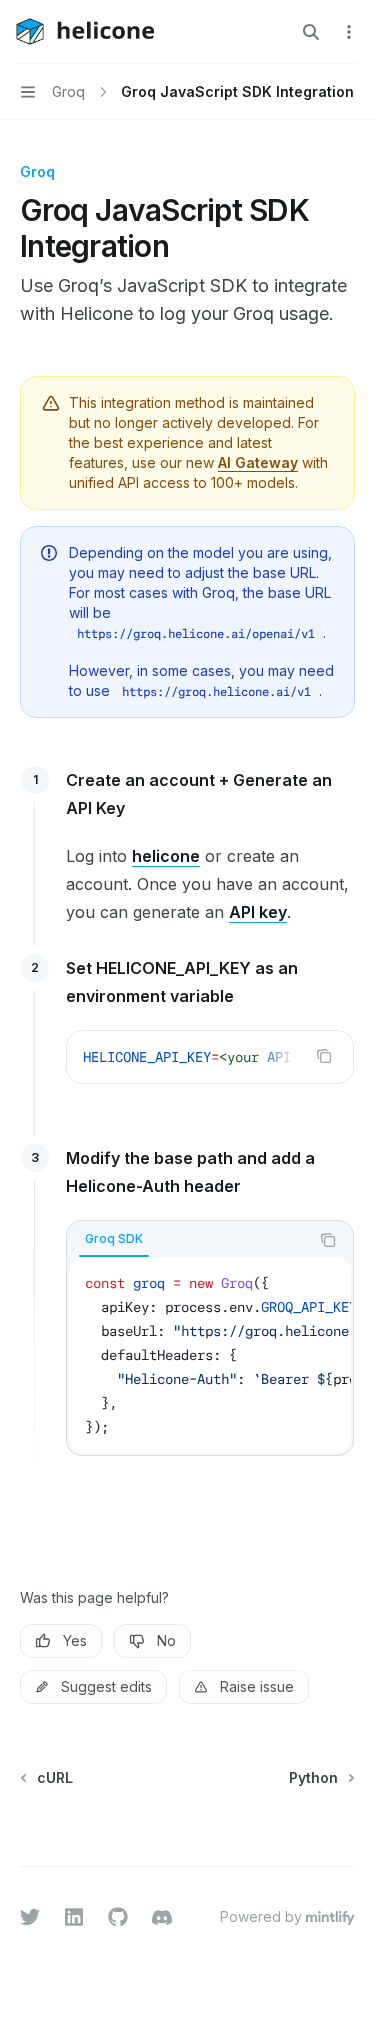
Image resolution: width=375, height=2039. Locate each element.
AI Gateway (258, 462)
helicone (166, 856)
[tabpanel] (210, 1355)
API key (258, 912)
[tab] (114, 1239)
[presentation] (210, 1057)
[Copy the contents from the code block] (324, 1056)
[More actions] (349, 32)
